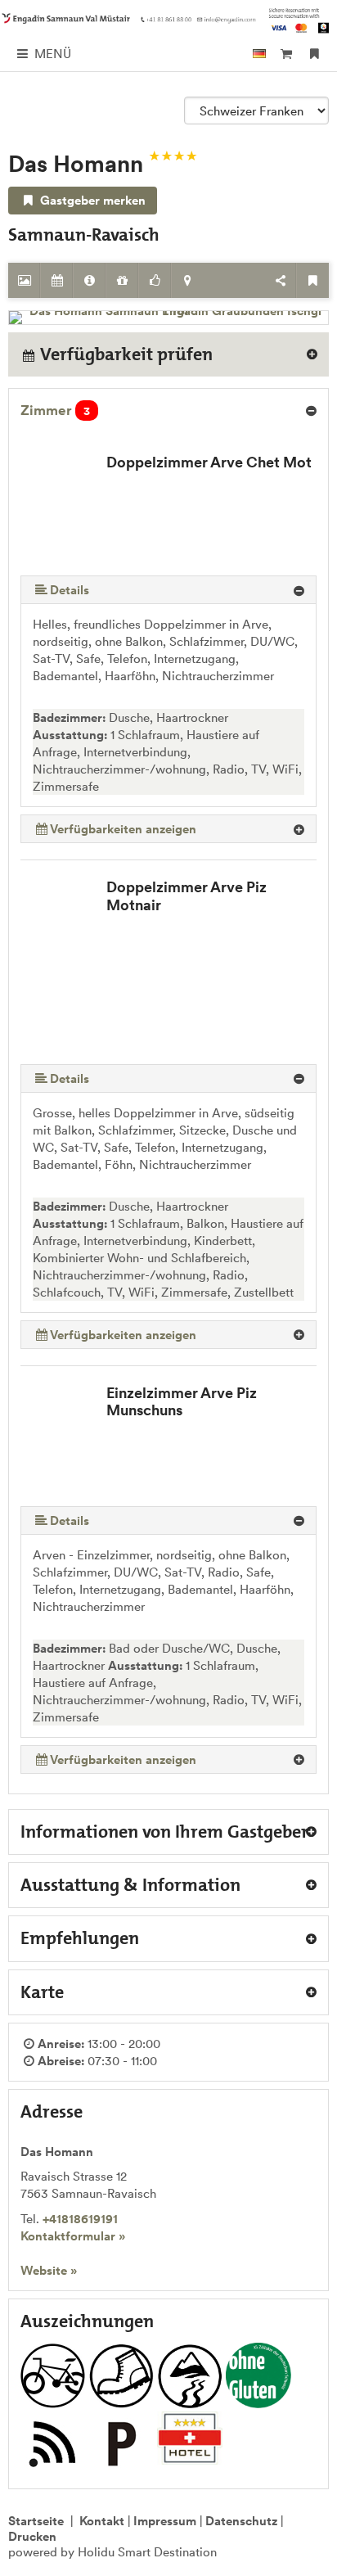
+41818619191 (80, 2219)
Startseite (36, 2521)
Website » (49, 2270)
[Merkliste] (315, 54)
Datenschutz (241, 2521)
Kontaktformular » (73, 2236)
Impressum (165, 2521)
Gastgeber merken (91, 200)
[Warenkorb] (286, 54)
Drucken (32, 2536)
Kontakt (102, 2521)
